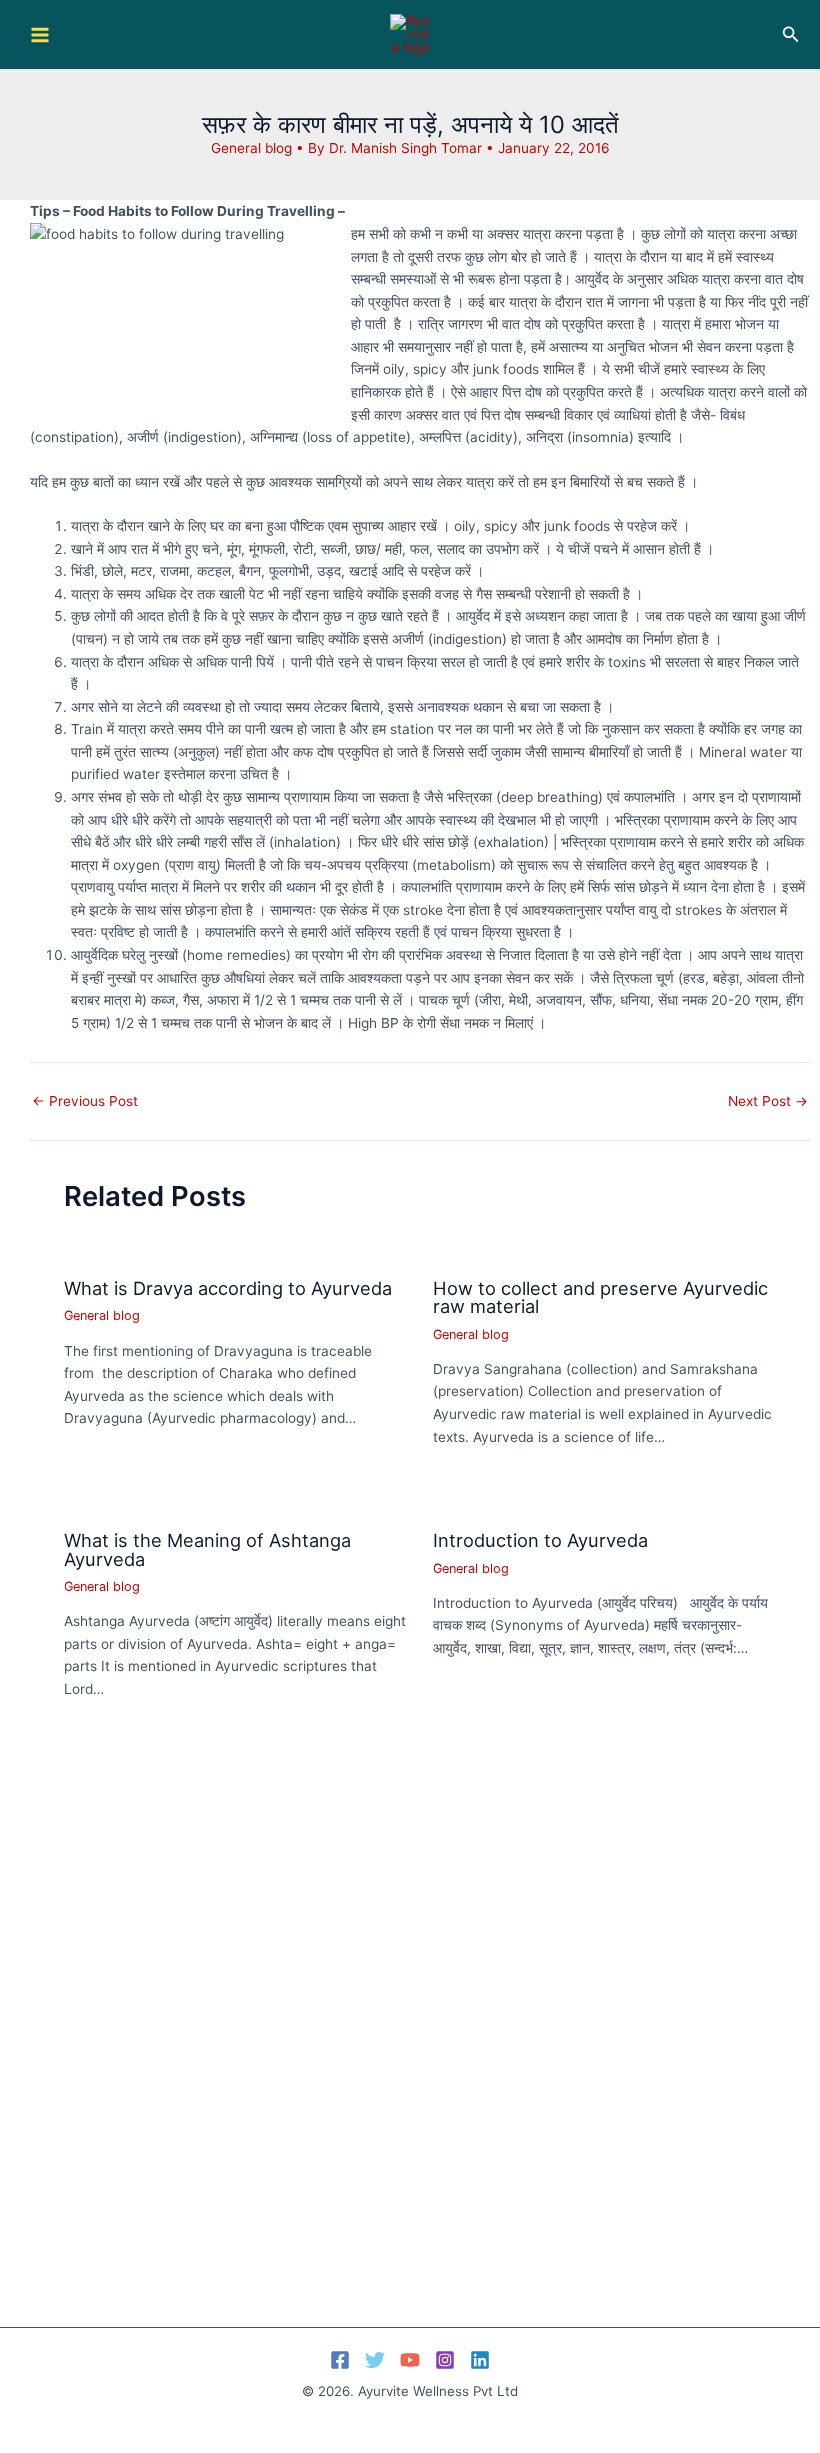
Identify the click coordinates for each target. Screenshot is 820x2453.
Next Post (768, 1102)
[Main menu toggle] (39, 34)
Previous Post (85, 1102)
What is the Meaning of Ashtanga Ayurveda (207, 1549)
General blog (251, 148)
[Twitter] (375, 2360)
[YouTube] (410, 2360)
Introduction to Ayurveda (540, 1540)
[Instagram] (445, 2360)
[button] (791, 34)
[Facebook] (340, 2360)
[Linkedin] (480, 2360)
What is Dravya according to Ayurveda (228, 1288)
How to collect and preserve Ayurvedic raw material (600, 1297)
